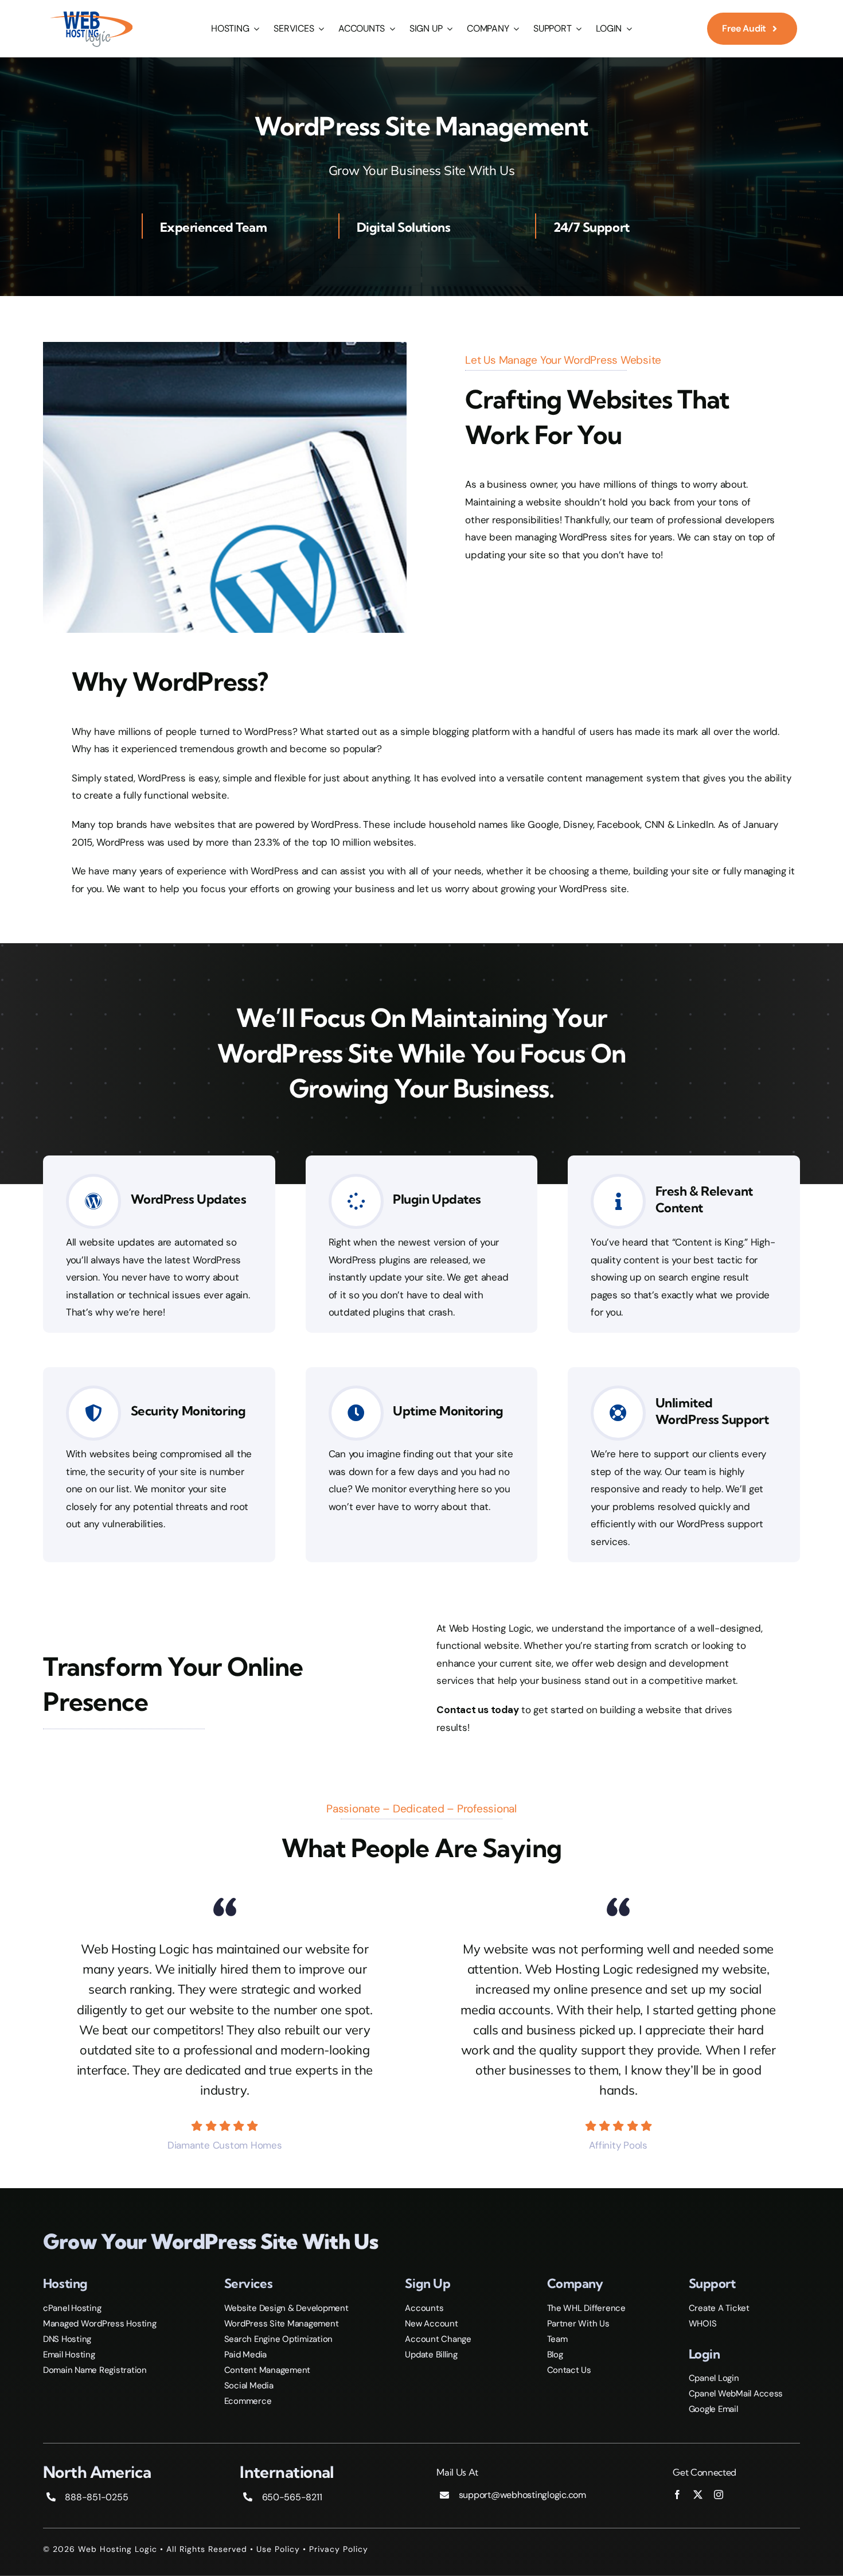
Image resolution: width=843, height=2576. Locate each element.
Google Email (713, 2409)
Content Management (267, 2370)
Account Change (438, 2339)
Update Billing (431, 2355)
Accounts (424, 2308)
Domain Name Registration (95, 2370)
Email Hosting (69, 2355)
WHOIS (703, 2324)
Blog (555, 2355)
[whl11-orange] (91, 13)
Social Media (249, 2386)
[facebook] (677, 2495)
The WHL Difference (586, 2308)
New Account (431, 2324)
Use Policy (278, 2549)
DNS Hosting (67, 2339)
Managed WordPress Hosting (100, 2324)
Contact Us (569, 2370)
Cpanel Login (714, 2378)
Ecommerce (248, 2401)
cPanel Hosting (72, 2308)
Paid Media (245, 2355)
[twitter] (698, 2495)
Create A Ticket (719, 2308)
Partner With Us (578, 2324)
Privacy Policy (339, 2549)
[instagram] (719, 2495)
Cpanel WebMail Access (736, 2394)
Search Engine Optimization (278, 2339)
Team (557, 2339)
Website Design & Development (286, 2308)
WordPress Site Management (282, 2324)
